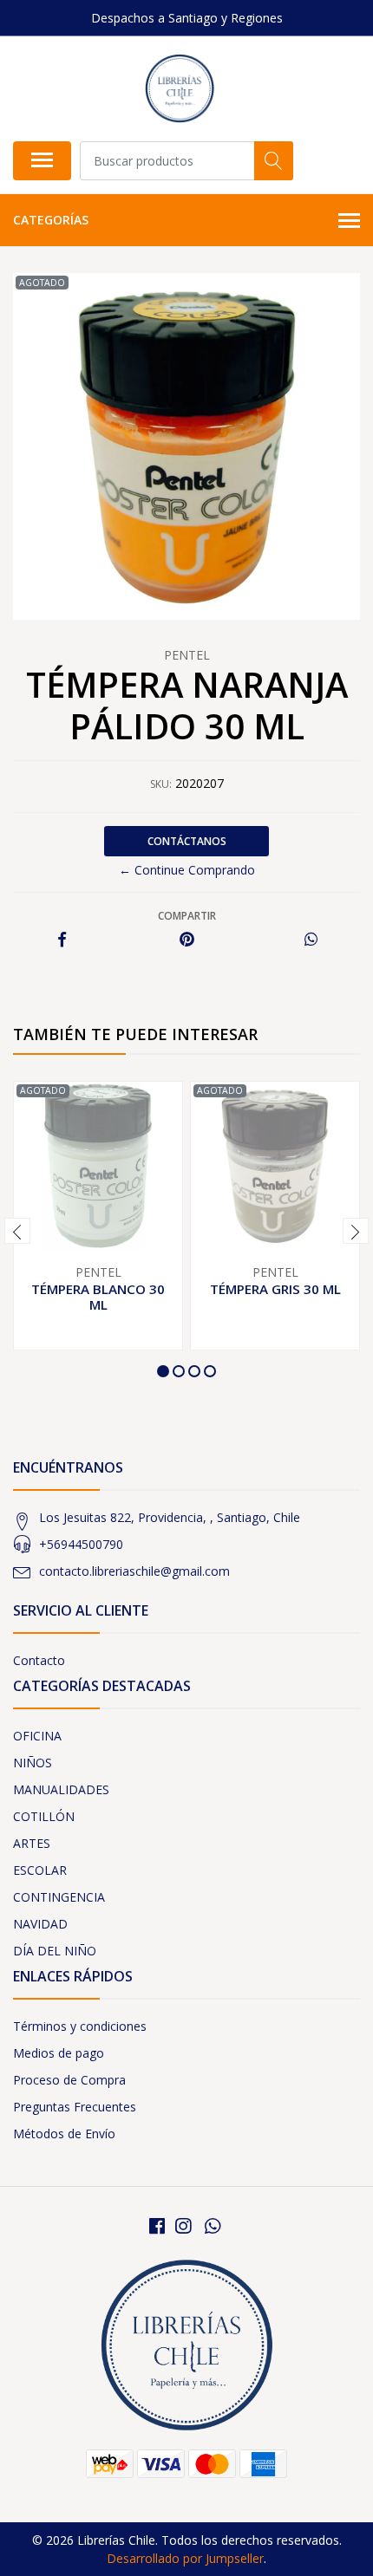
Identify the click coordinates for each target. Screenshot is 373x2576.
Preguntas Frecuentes (75, 2107)
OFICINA (37, 1736)
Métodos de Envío (64, 2134)
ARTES (32, 1843)
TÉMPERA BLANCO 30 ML (98, 1297)
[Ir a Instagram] (183, 2226)
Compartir (187, 916)
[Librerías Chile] (179, 88)
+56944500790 (81, 1544)
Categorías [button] (51, 220)
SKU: (161, 784)
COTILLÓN (44, 1816)
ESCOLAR (40, 1870)
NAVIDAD (40, 1924)
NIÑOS (33, 1763)
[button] (163, 1371)
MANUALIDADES (61, 1789)
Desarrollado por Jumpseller (185, 2558)
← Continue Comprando (187, 870)
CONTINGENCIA (59, 1897)
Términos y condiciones (80, 2026)
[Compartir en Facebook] (62, 940)
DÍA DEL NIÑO (55, 1951)
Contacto (39, 1660)
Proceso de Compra (69, 2080)
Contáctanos (187, 841)
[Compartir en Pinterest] (187, 940)
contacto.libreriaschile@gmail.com (134, 1571)
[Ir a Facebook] (157, 2226)
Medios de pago (59, 2053)
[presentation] (17, 1231)
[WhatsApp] (213, 2226)
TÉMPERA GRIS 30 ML (275, 1289)
